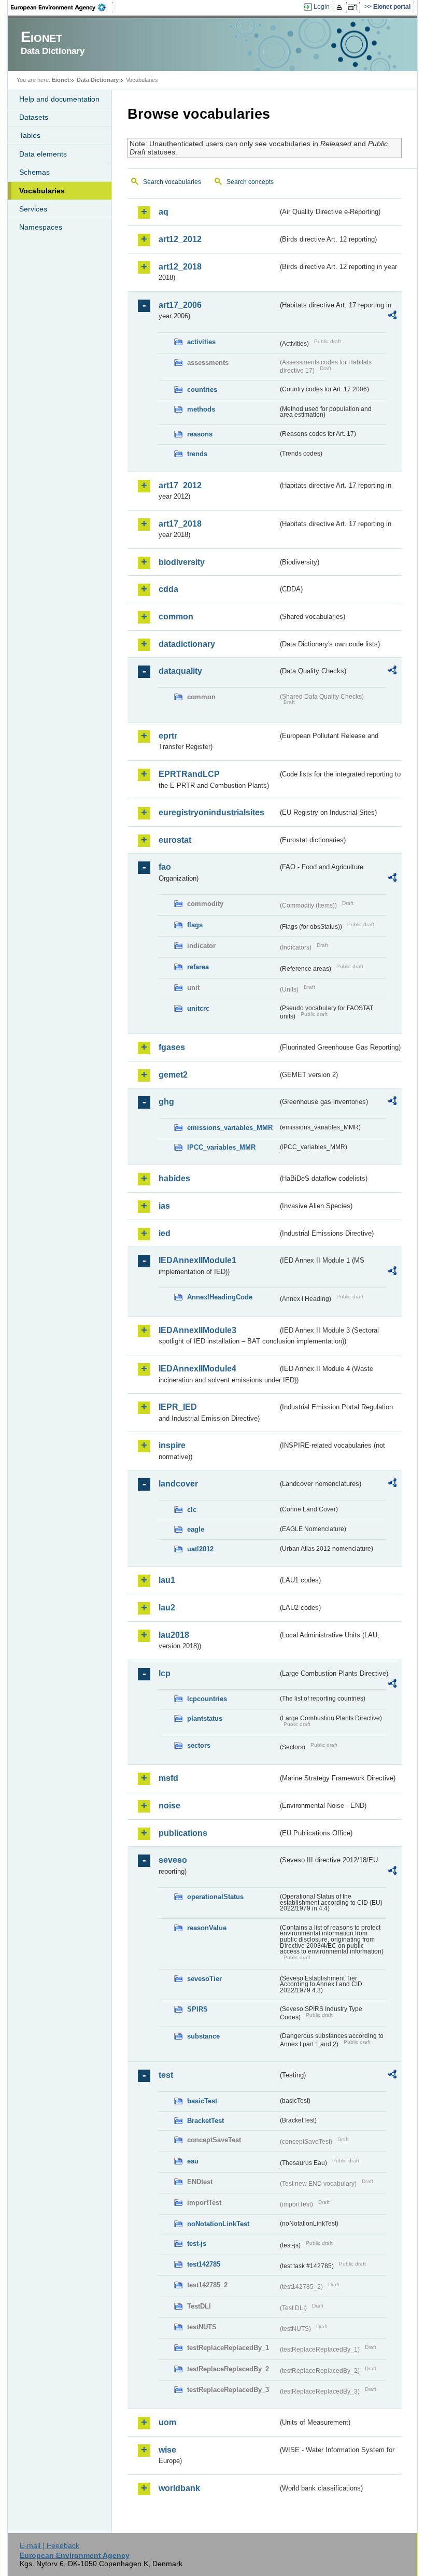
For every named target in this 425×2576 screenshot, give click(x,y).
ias (164, 1206)
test (166, 2075)
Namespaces (41, 227)
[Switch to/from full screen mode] (354, 7)
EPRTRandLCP (189, 774)
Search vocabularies (172, 182)
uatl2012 (200, 1549)
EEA (62, 7)
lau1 (167, 1580)
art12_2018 (180, 267)
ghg (166, 1102)
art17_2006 (180, 305)
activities (201, 342)
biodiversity (182, 562)
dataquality (180, 671)
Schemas (34, 172)
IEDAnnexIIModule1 (197, 1260)
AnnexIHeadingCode (220, 1297)
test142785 (204, 2264)
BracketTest (206, 2121)
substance (203, 2036)
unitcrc (198, 1008)
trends (197, 454)
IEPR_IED (178, 1407)
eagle (196, 1529)
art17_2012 (180, 485)
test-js (197, 2244)
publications (183, 1833)
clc (192, 1510)
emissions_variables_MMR (230, 1128)
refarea (198, 967)
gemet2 (173, 1075)
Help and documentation (59, 99)
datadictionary (187, 644)
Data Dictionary (98, 80)
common (176, 617)
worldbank (179, 2488)
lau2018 (174, 1635)
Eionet (61, 80)
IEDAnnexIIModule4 (197, 1369)
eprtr (168, 736)
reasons (200, 434)
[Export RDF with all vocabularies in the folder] (392, 317)
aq (164, 212)
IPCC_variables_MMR (221, 1147)
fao (165, 867)
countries (202, 390)
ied (165, 1233)
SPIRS (197, 2009)
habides (174, 1178)
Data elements (43, 154)
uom (167, 2422)
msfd (168, 1778)
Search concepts (250, 182)
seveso (173, 1860)
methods (201, 409)
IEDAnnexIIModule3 (197, 1330)
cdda (168, 589)
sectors (199, 1745)
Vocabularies (42, 191)
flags (195, 925)
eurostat (175, 840)
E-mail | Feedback (49, 2545)
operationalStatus (215, 1897)
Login (322, 7)
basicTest (202, 2101)
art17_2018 (180, 524)
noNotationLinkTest (218, 2224)
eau (193, 2161)
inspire (172, 1445)
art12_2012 (180, 239)
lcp (165, 1673)
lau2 (167, 1608)
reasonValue (207, 1928)
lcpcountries (207, 1699)
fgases (172, 1047)
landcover (178, 1484)
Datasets (34, 117)
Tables (30, 135)
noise (169, 1806)
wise (167, 2450)
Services (33, 209)
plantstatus (205, 1718)
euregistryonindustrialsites (211, 812)
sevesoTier (204, 1979)
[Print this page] (341, 7)
